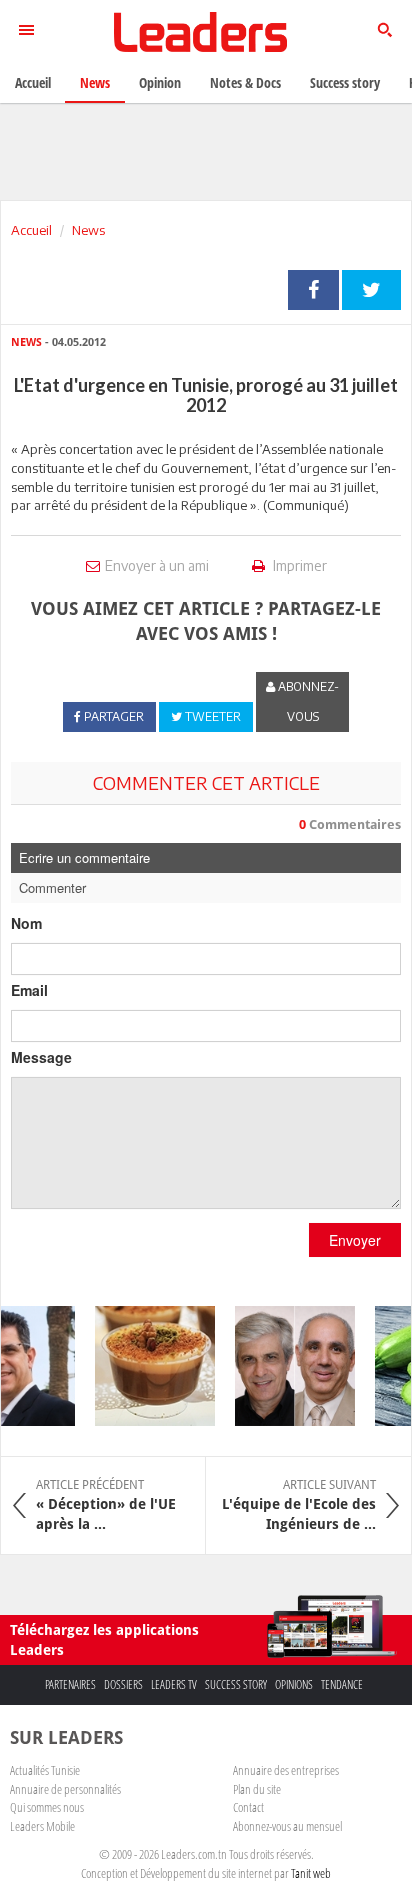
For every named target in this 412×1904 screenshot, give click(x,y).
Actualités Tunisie (45, 1770)
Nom (26, 923)
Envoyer (355, 1240)
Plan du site (257, 1789)
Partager (313, 290)
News (88, 230)
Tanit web (311, 1873)
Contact (248, 1807)
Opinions (294, 1684)
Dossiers (123, 1684)
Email (29, 990)
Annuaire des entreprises (286, 1770)
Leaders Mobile (42, 1826)
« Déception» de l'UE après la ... (106, 1505)
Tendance (342, 1684)
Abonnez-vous (307, 701)
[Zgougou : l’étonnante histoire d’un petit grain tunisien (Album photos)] (149, 1366)
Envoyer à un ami (157, 565)
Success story (236, 1684)
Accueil (31, 230)
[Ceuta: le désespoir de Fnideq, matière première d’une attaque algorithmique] (289, 1366)
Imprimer (298, 565)
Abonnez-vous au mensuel (287, 1826)
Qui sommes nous (47, 1807)
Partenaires (70, 1684)
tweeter (371, 290)
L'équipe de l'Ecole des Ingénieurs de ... (299, 1505)
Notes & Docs (245, 82)
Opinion (160, 82)
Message (41, 1057)
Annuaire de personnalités (65, 1789)
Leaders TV (174, 1684)
